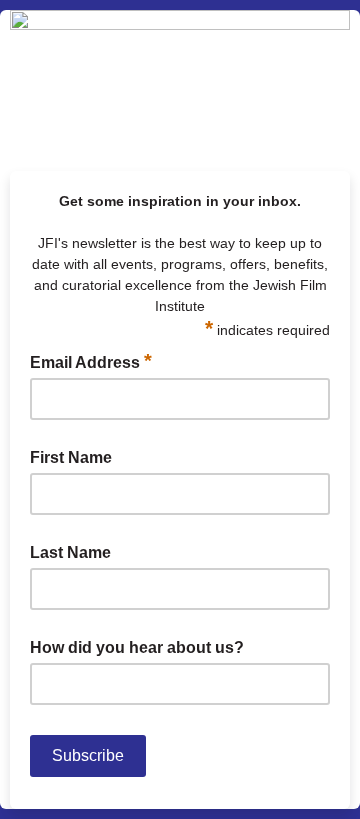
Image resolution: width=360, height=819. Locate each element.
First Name (71, 457)
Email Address (91, 361)
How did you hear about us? (137, 647)
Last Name (70, 552)
